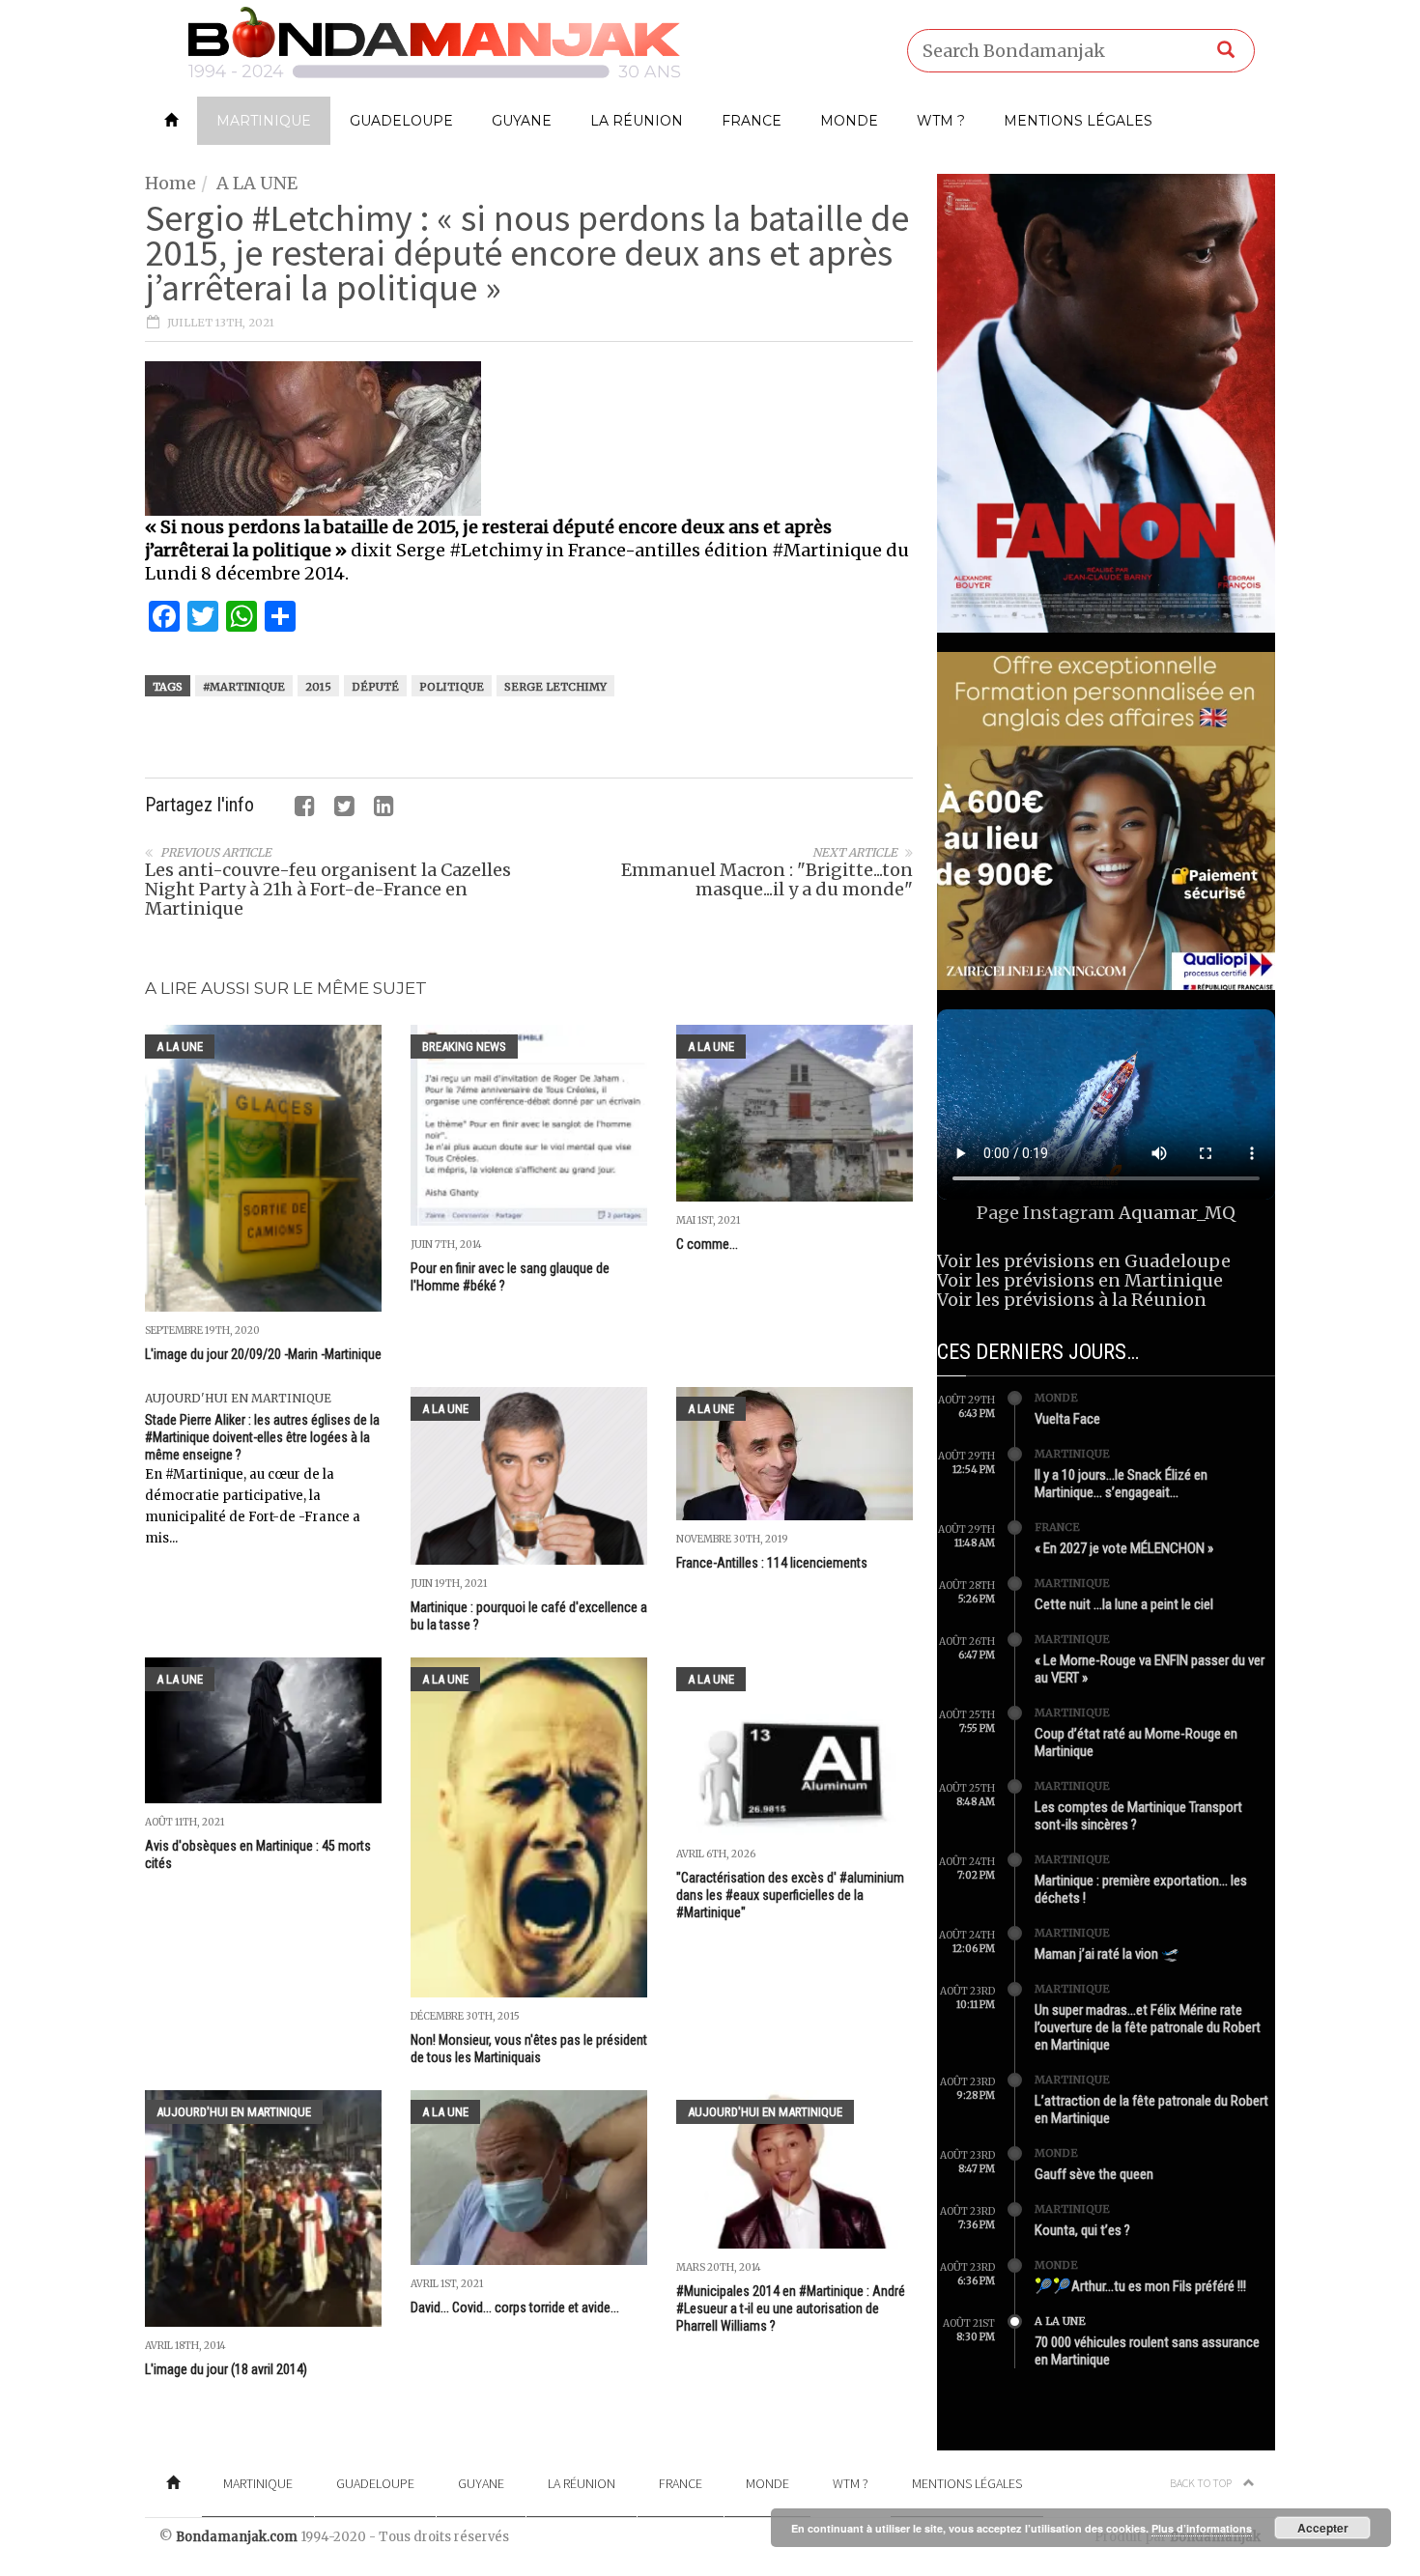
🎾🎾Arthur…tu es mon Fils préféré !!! (1140, 2286)
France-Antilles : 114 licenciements (772, 1563)
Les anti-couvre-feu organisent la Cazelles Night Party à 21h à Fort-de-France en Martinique (328, 889)
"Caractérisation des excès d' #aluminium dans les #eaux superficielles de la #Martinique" (790, 1895)
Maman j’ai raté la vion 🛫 (1107, 1954)
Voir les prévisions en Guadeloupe (1084, 1261)
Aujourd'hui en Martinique (238, 1398)
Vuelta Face (1067, 1419)
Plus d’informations (1202, 2528)
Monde (849, 121)
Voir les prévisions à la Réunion (1072, 1300)
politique (452, 687)
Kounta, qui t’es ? (1082, 2230)
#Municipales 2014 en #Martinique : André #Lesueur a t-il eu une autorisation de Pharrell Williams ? (791, 2308)
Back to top (1202, 2483)
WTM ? (941, 121)
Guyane (522, 121)
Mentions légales (1078, 121)
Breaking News (464, 1047)
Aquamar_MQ (1177, 1213)
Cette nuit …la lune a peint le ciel (1124, 1604)
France (752, 121)
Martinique (264, 121)
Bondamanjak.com (237, 2537)
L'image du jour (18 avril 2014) (226, 2369)
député (375, 687)
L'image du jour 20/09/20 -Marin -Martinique (263, 1354)
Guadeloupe (401, 121)
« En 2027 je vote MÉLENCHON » (1124, 1548)
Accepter (1323, 2528)
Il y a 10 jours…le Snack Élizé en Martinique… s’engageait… (1121, 1484)
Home (170, 183)
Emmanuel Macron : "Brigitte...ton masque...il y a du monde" (767, 879)
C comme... (707, 1244)
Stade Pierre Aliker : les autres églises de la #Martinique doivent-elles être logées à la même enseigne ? (262, 1437)
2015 (318, 687)
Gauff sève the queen (1094, 2174)
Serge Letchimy (555, 687)
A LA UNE (257, 183)
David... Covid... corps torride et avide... (515, 2307)
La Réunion (637, 121)
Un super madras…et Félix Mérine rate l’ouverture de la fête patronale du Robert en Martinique (1148, 2027)
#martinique (244, 687)
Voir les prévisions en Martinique (1080, 1280)
